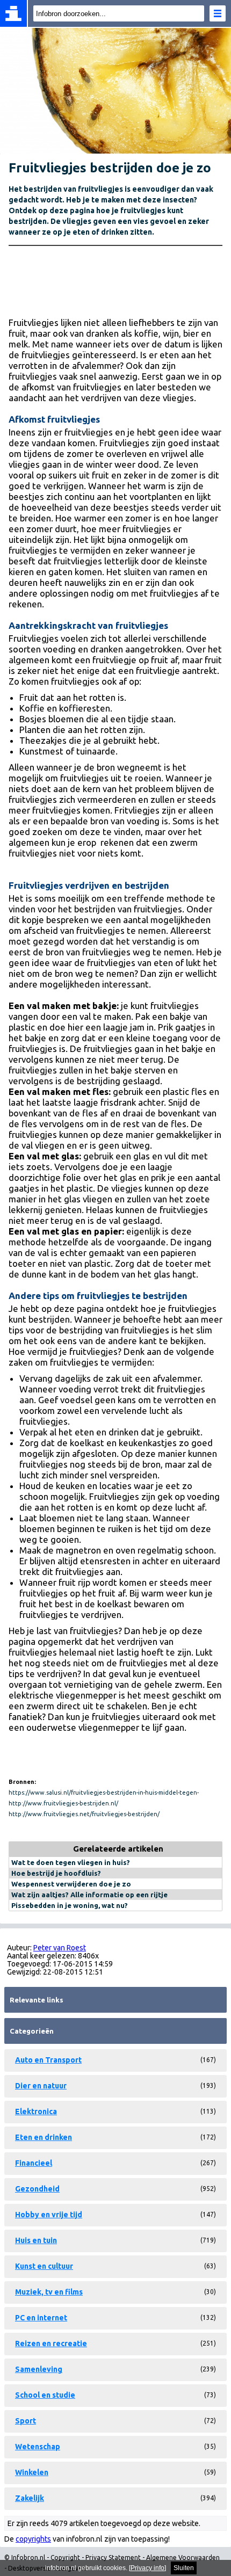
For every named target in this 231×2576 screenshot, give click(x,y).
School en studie (45, 2395)
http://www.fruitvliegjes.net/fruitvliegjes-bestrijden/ (84, 1814)
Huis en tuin (36, 2240)
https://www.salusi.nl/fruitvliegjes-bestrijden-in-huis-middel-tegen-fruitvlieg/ (104, 1794)
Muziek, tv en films (49, 2292)
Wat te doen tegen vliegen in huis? (71, 1862)
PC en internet (41, 2318)
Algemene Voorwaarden (183, 2557)
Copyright (65, 2557)
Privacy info (147, 2568)
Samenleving (39, 2369)
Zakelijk (30, 2498)
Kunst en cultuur (44, 2266)
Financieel (34, 2163)
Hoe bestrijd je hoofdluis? (56, 1873)
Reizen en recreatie (51, 2343)
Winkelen (32, 2472)
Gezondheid (37, 2189)
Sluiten (184, 2568)
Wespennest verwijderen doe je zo (71, 1884)
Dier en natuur (41, 2086)
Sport (26, 2421)
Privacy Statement (113, 2557)
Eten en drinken (44, 2137)
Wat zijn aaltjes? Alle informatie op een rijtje (89, 1895)
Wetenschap (38, 2447)
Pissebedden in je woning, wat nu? (70, 1905)
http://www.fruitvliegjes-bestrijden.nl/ (63, 1803)
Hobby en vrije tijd (49, 2215)
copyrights (33, 2539)
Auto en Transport (48, 2060)
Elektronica (36, 2111)
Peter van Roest (60, 1948)
